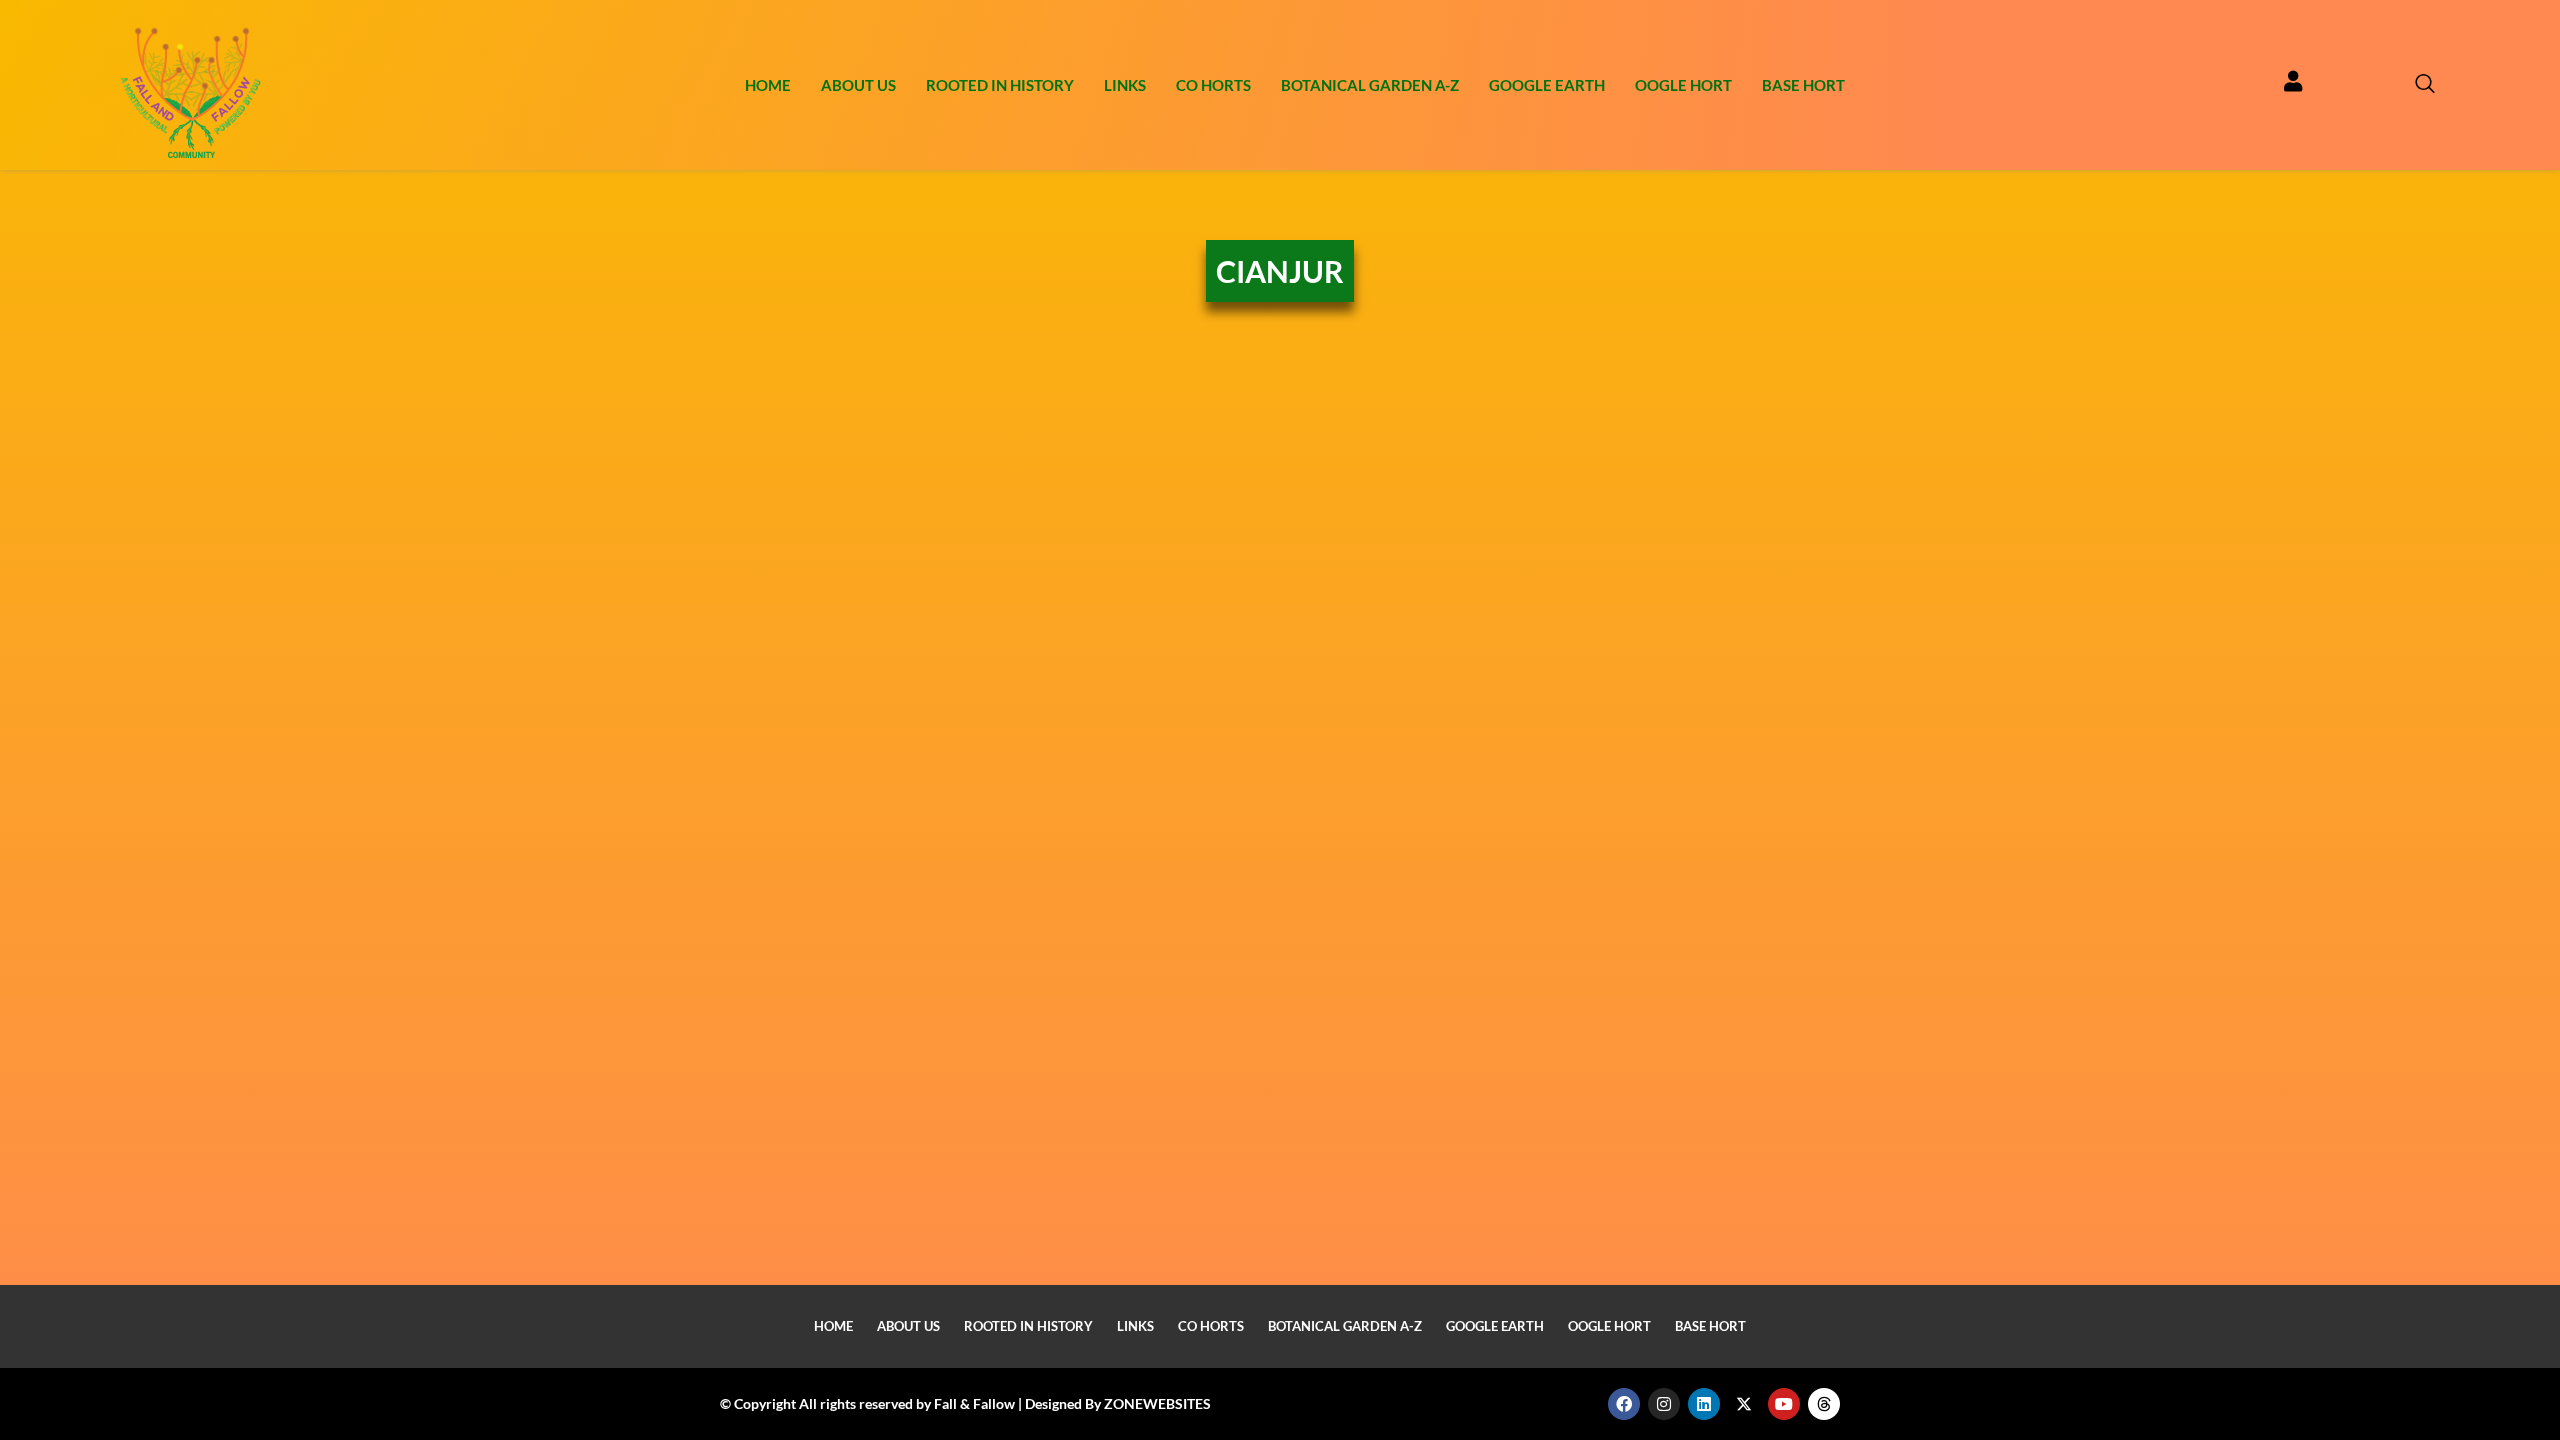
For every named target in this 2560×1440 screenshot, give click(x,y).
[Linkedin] (1704, 1404)
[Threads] (1824, 1404)
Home (768, 85)
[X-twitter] (1744, 1404)
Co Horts (1213, 85)
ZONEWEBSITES (1157, 1403)
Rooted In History (1000, 85)
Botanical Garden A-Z (1370, 85)
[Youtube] (1784, 1404)
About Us (858, 85)
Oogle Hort (1683, 85)
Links (1125, 85)
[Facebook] (1624, 1404)
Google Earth (1547, 85)
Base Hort (1803, 85)
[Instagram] (1664, 1404)
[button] (2415, 85)
